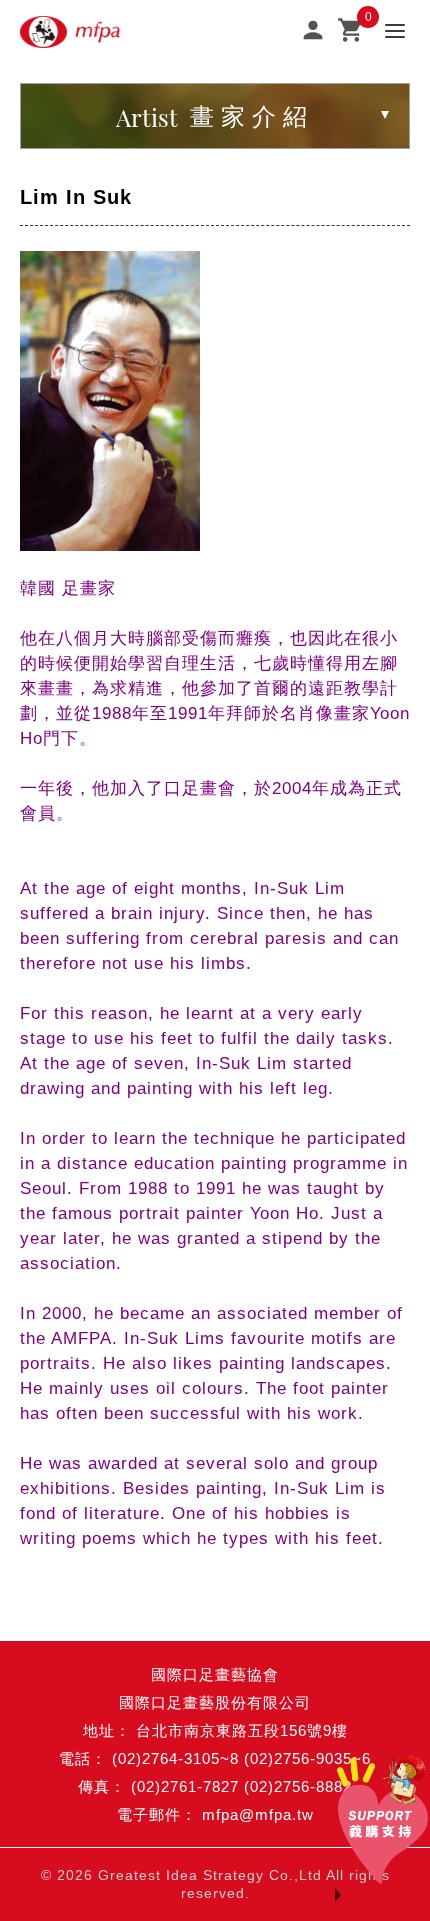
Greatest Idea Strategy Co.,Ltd (210, 1875)
